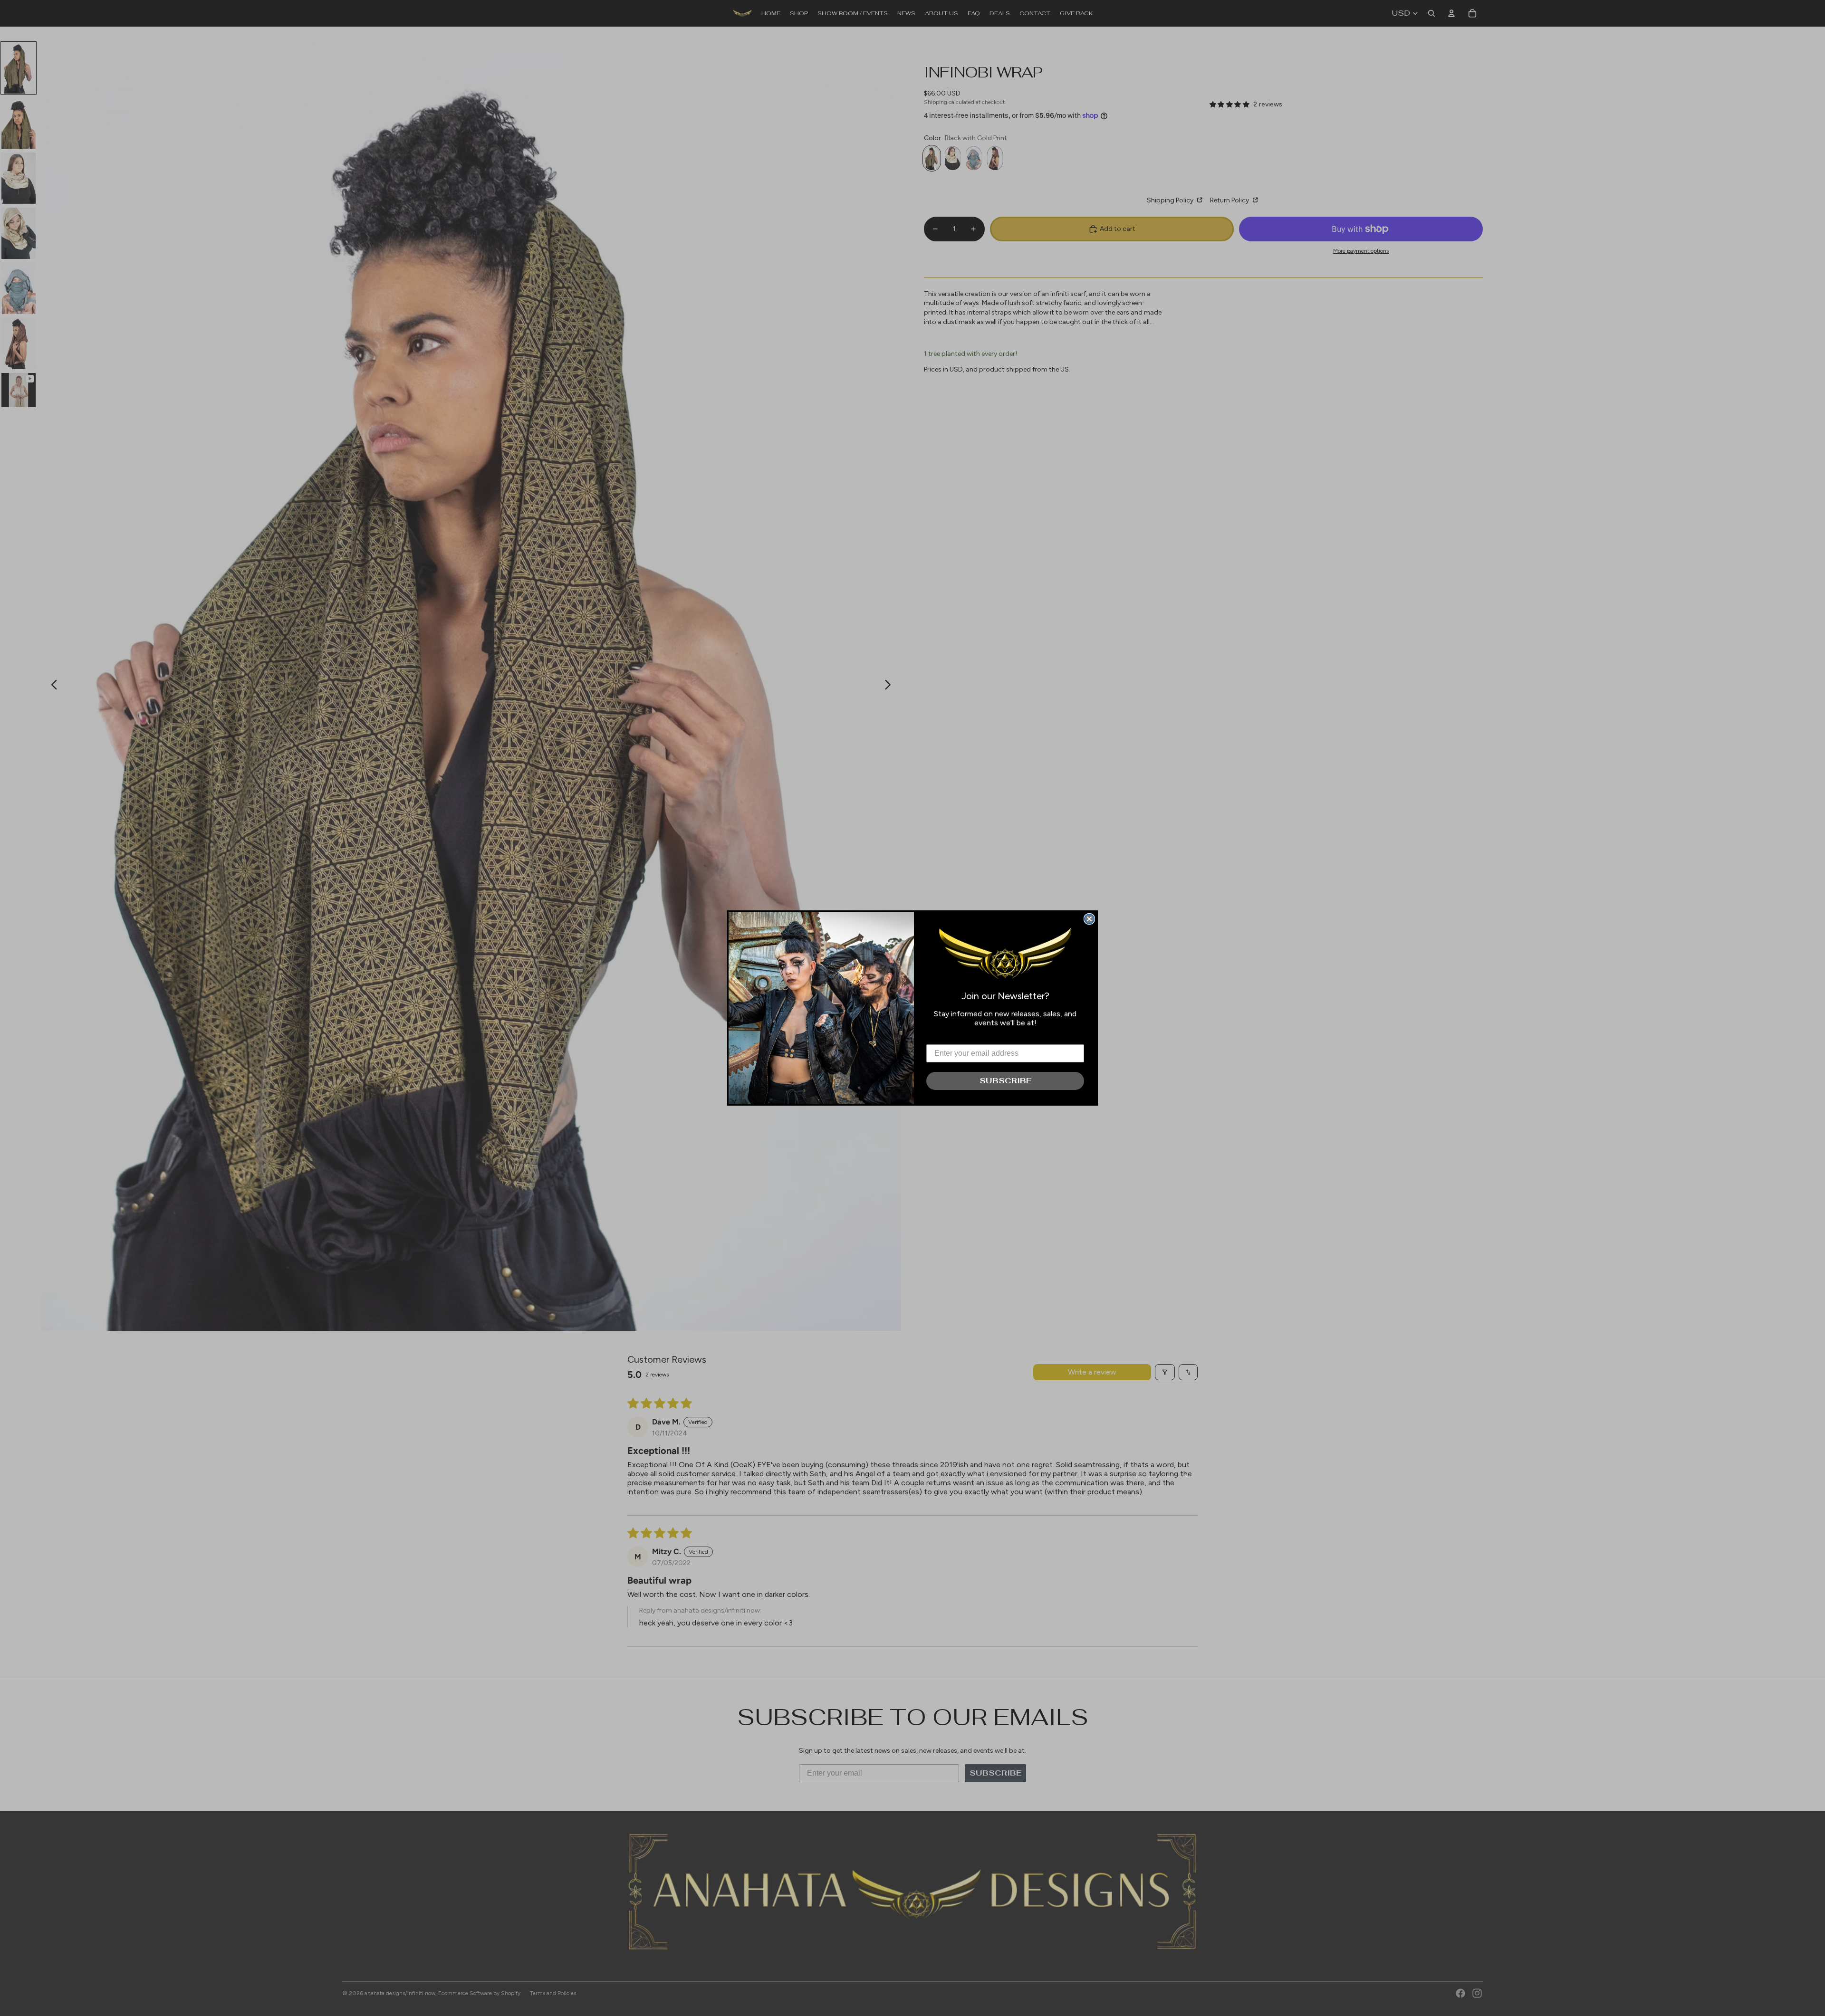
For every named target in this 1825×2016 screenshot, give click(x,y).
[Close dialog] (1089, 919)
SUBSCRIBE (1005, 1081)
